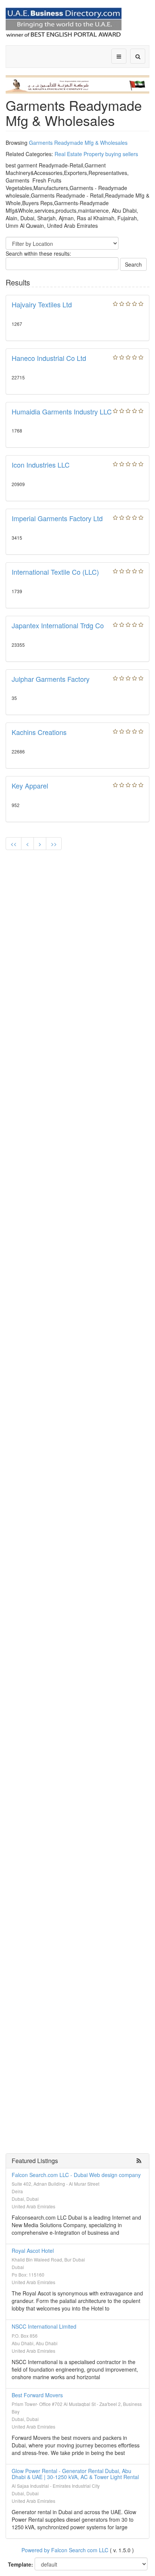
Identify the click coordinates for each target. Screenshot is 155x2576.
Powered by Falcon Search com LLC (65, 2550)
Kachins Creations (39, 732)
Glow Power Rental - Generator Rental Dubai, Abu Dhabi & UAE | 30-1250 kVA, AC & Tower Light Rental (75, 2474)
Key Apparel (30, 786)
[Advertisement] (77, 937)
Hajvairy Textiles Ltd (42, 304)
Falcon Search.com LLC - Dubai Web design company (76, 2175)
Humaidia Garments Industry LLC (62, 411)
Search (133, 264)
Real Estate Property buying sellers (96, 154)
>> (54, 844)
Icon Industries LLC (41, 465)
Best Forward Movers (37, 2395)
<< (14, 844)
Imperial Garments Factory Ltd (57, 518)
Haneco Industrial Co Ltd (49, 358)
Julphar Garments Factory (51, 679)
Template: (21, 2564)
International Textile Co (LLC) (55, 572)
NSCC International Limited (44, 2326)
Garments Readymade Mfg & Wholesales (78, 143)
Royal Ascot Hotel (33, 2251)
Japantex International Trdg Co (58, 625)
